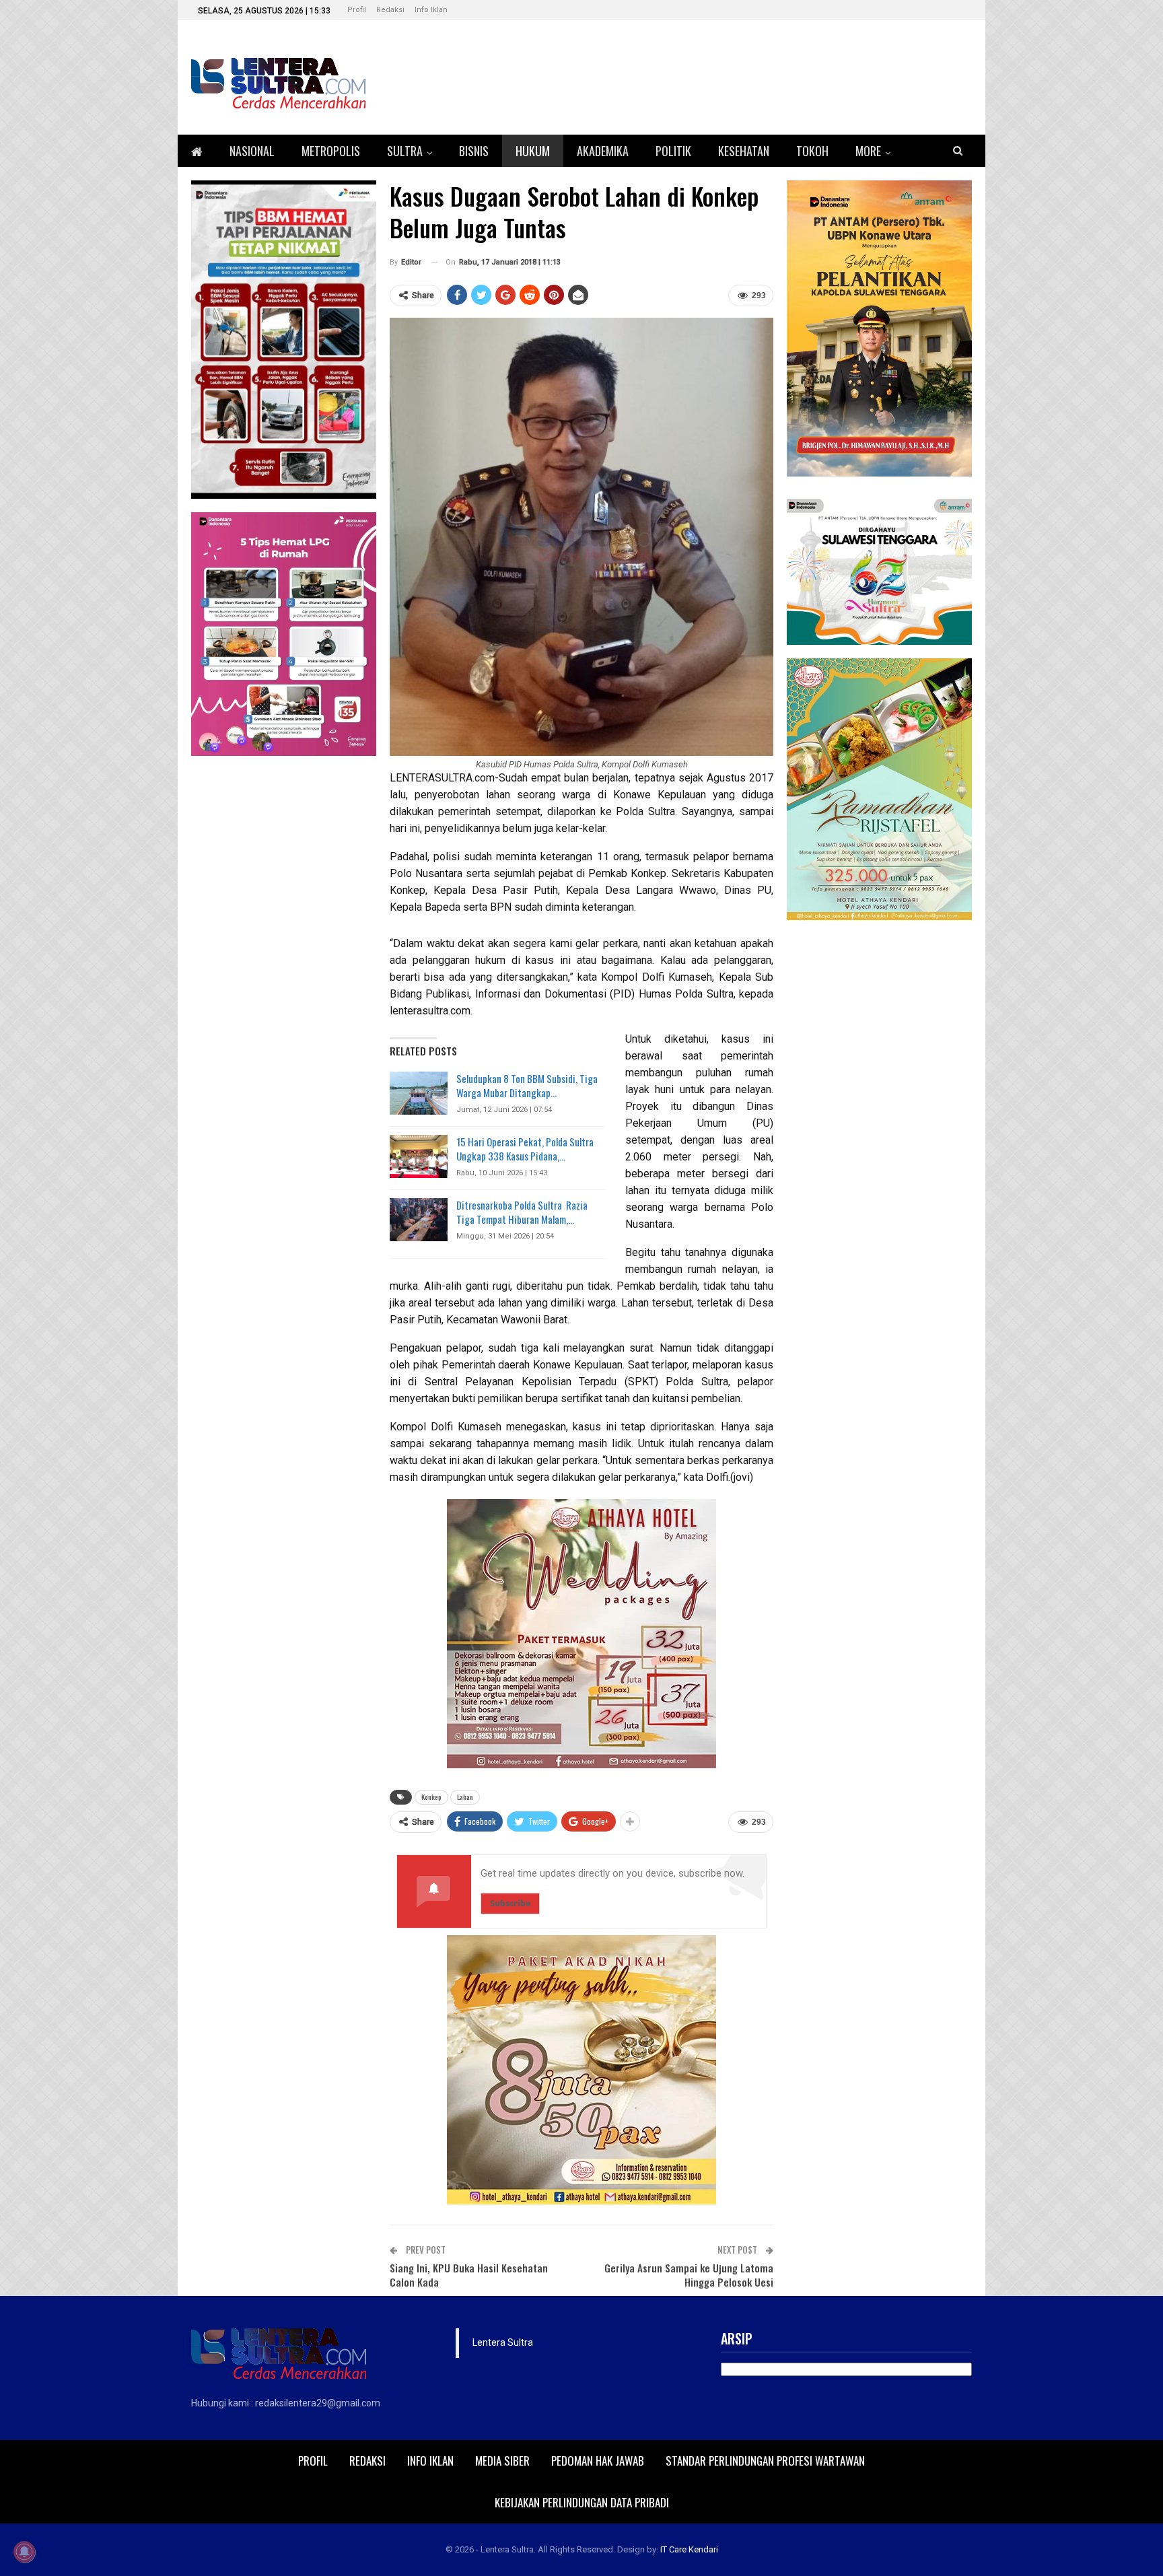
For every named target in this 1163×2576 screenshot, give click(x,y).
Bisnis (474, 151)
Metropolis (331, 151)
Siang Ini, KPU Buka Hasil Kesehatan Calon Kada (469, 2275)
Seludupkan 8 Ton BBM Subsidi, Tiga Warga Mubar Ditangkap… (527, 1085)
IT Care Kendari (689, 2549)
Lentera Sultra (503, 2342)
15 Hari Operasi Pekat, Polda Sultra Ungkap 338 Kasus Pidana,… (525, 1149)
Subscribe (510, 1903)
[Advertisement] (879, 1136)
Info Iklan (431, 10)
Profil (357, 10)
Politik (673, 151)
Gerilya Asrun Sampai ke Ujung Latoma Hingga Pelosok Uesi (689, 2275)
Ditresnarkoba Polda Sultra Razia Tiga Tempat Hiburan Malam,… (522, 1212)
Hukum (533, 151)
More (868, 151)
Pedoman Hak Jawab (598, 2461)
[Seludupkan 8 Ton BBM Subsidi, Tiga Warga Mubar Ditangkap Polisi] (419, 1093)
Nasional (252, 151)
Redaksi (390, 10)
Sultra (405, 151)
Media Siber (502, 2461)
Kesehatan (744, 151)
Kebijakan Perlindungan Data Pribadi (582, 2502)
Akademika (603, 151)
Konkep (431, 1797)
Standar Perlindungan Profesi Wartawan (765, 2461)
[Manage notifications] (24, 2552)
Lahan (465, 1797)
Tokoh (812, 151)
